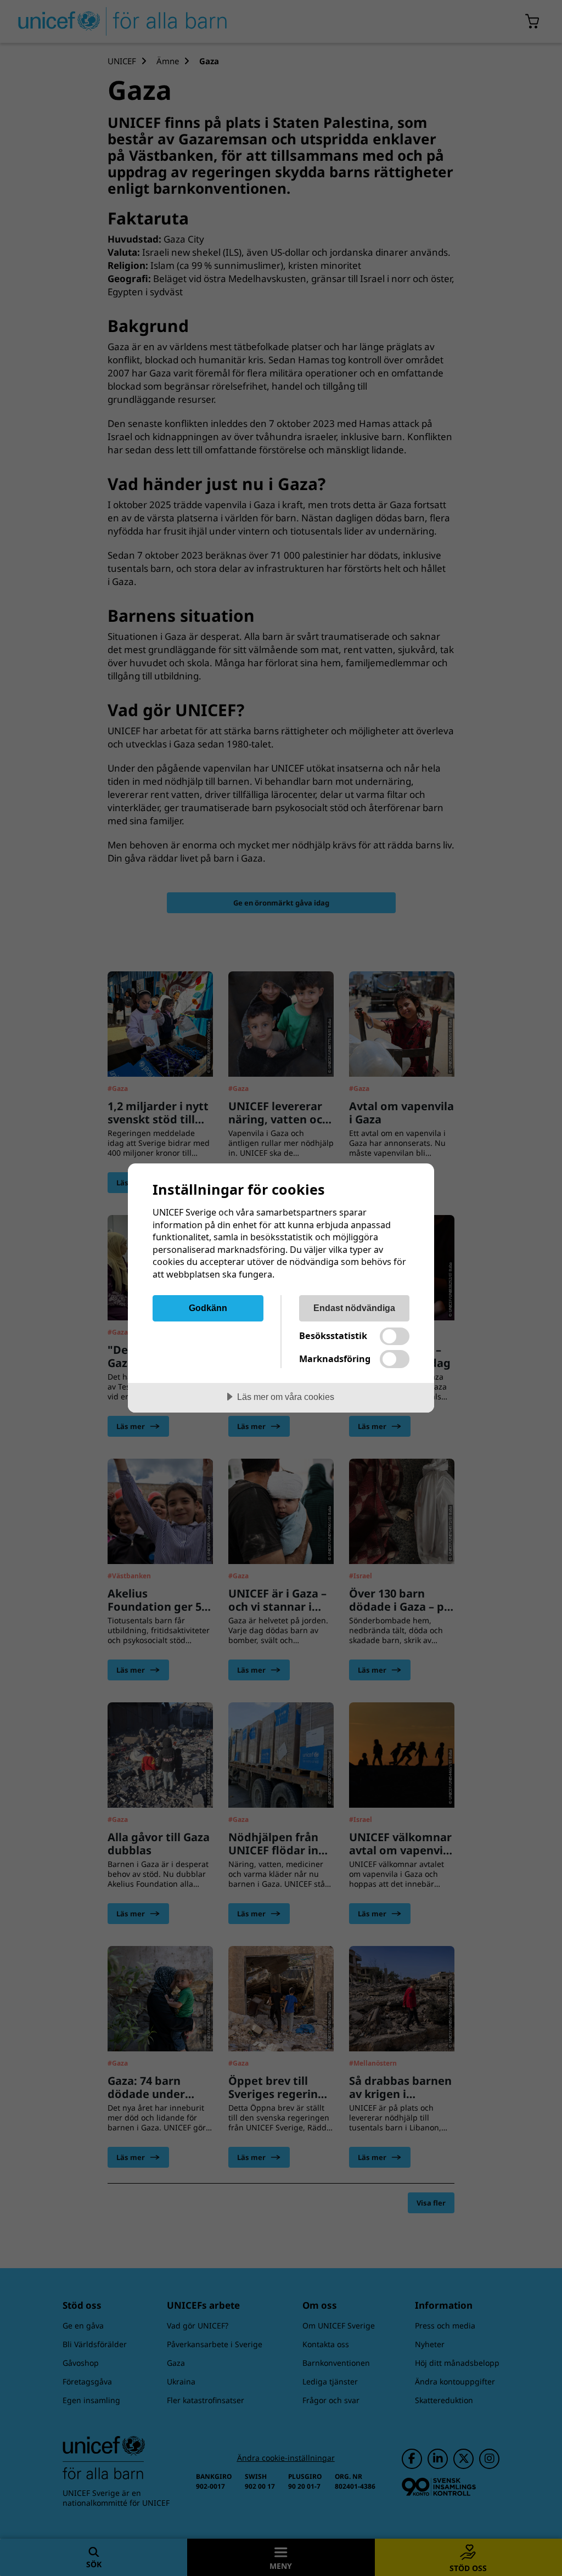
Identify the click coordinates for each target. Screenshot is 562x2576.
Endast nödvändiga (354, 1308)
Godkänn (208, 1308)
